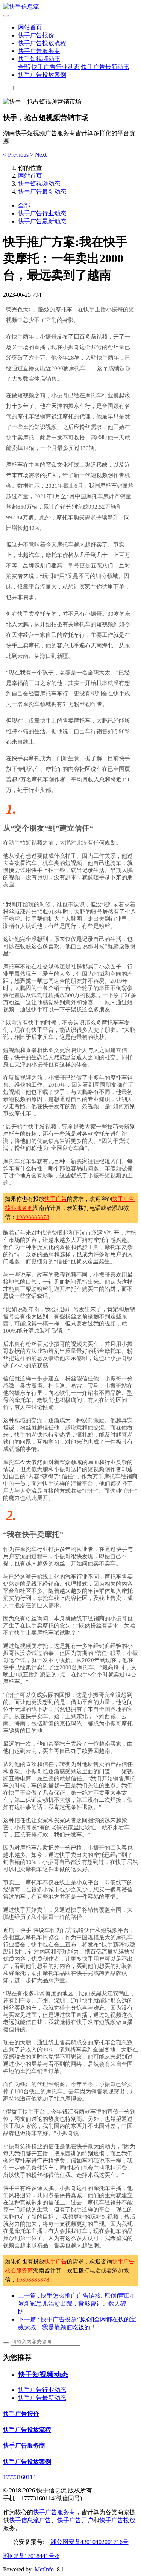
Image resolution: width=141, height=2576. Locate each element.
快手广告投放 (117, 2520)
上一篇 (76, 2304)
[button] (17, 155)
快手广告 (56, 1199)
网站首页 (30, 27)
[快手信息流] (70, 7)
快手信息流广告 (30, 2520)
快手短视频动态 (39, 59)
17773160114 (19, 2477)
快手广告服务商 (39, 51)
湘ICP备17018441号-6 (31, 2556)
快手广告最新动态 (105, 67)
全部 (24, 67)
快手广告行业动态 (56, 67)
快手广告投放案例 (42, 75)
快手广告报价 (36, 35)
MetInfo (44, 2569)
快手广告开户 (75, 2520)
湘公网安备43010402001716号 (89, 2542)
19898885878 (33, 1217)
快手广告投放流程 (42, 43)
